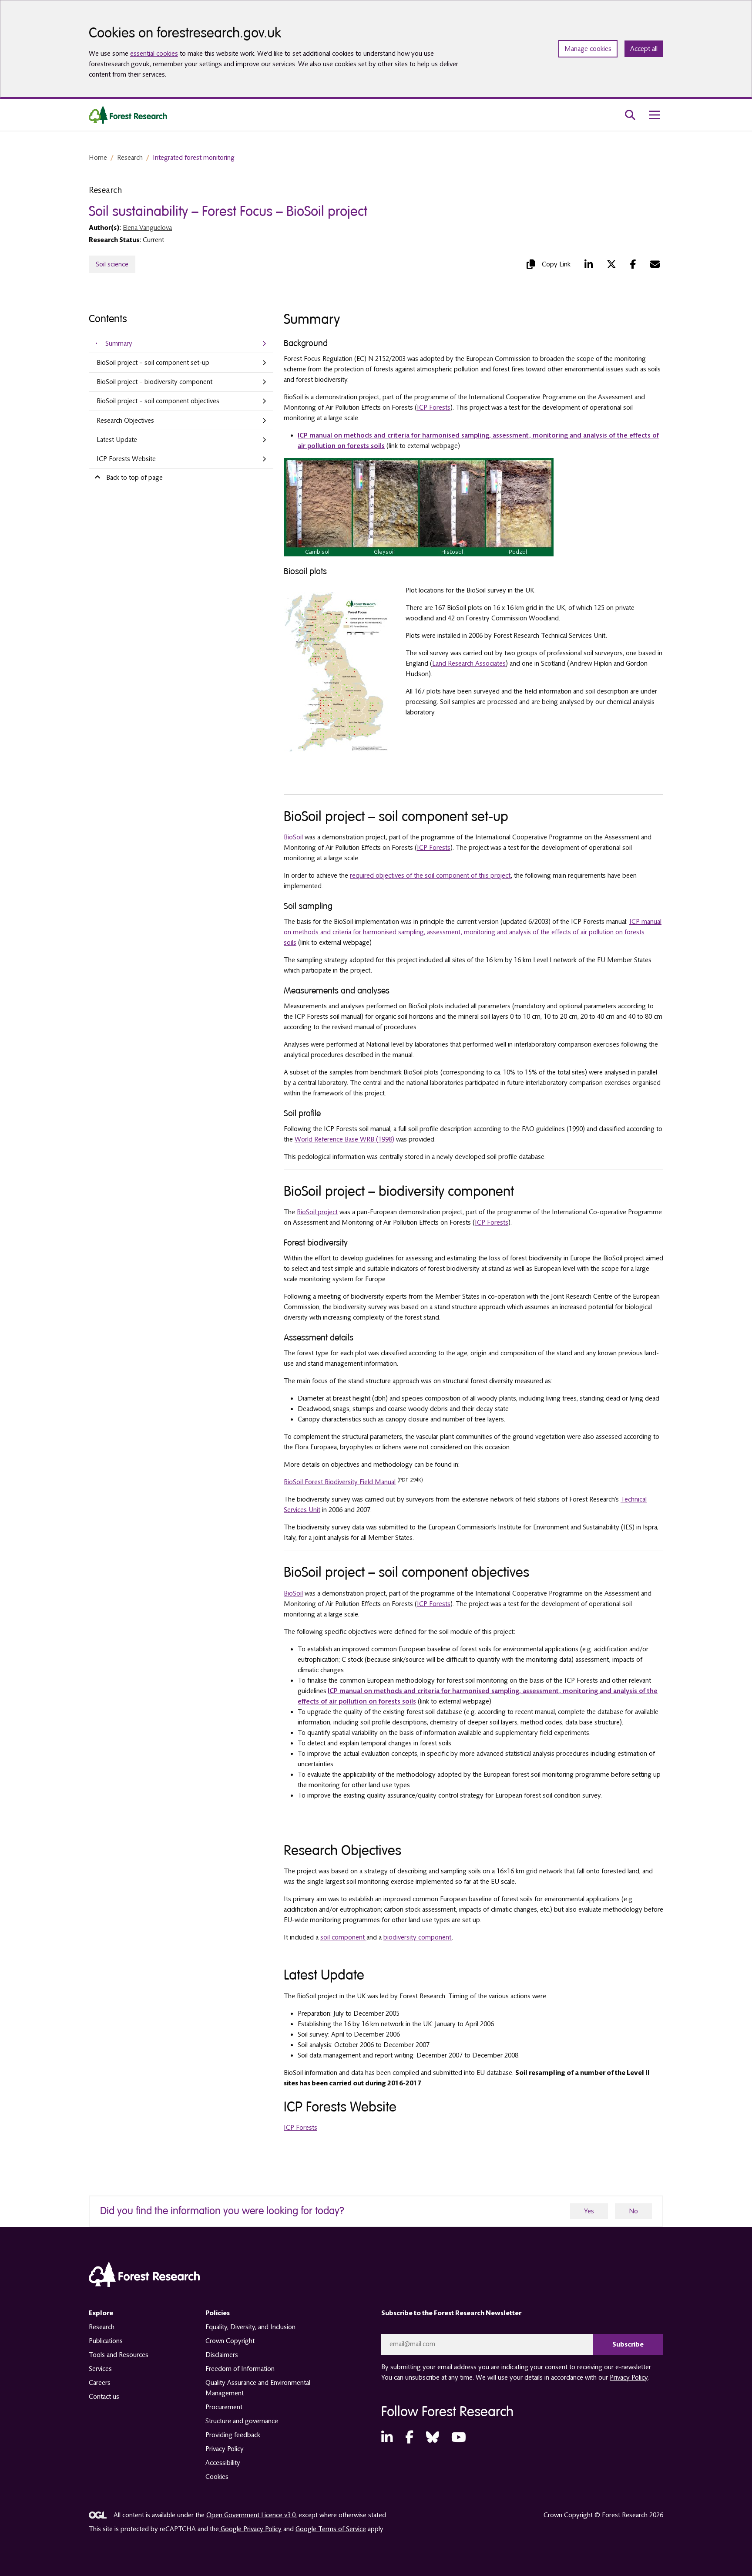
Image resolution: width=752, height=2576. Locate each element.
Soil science (112, 264)
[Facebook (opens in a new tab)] (633, 264)
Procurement (224, 2407)
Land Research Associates (469, 663)
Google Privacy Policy (250, 2529)
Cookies (217, 2477)
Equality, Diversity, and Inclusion (250, 2327)
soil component (343, 1937)
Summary (119, 343)
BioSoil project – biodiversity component (154, 382)
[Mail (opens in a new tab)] (655, 264)
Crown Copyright (230, 2341)
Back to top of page (134, 478)
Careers (100, 2383)
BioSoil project (317, 1212)
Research (130, 158)
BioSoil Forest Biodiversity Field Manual (340, 1482)
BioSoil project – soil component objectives (158, 401)
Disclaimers (222, 2355)
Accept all (644, 49)
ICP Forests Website (126, 459)
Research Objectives (125, 421)
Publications (106, 2341)
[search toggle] (630, 115)
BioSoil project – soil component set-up (153, 363)
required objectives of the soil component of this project (430, 876)
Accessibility (223, 2463)
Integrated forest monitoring (194, 158)
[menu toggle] (655, 115)
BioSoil (293, 837)
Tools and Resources (119, 2355)
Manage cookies (588, 49)
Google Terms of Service (331, 2529)
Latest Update (117, 440)
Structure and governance (242, 2421)
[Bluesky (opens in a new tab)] (433, 2438)
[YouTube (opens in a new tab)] (459, 2438)
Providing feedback (233, 2435)
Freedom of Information (240, 2369)
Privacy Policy (225, 2449)
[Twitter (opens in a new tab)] (611, 264)
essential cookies (154, 54)
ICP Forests (434, 407)
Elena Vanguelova (147, 228)
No (633, 2211)
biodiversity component (418, 1937)
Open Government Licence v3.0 (251, 2515)
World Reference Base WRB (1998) (344, 1139)
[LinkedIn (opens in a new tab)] (589, 264)
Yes (589, 2211)
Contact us (104, 2397)
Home (98, 158)
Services (100, 2369)
